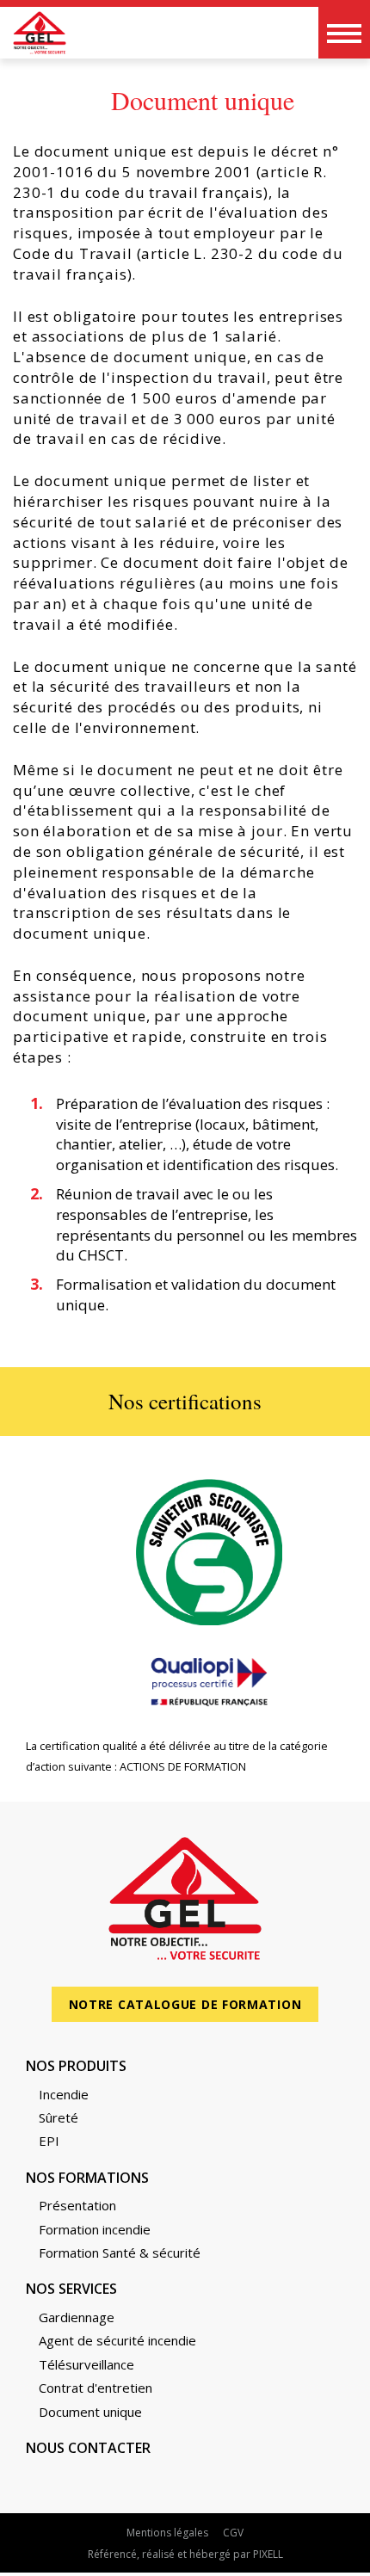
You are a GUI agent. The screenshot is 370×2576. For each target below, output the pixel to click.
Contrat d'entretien (96, 2388)
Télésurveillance (86, 2364)
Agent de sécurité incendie (117, 2340)
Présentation (77, 2205)
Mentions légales (167, 2533)
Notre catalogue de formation (185, 2004)
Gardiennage (77, 2317)
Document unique (90, 2412)
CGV (233, 2533)
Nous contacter (88, 2448)
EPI (49, 2141)
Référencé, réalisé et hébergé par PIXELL (185, 2554)
